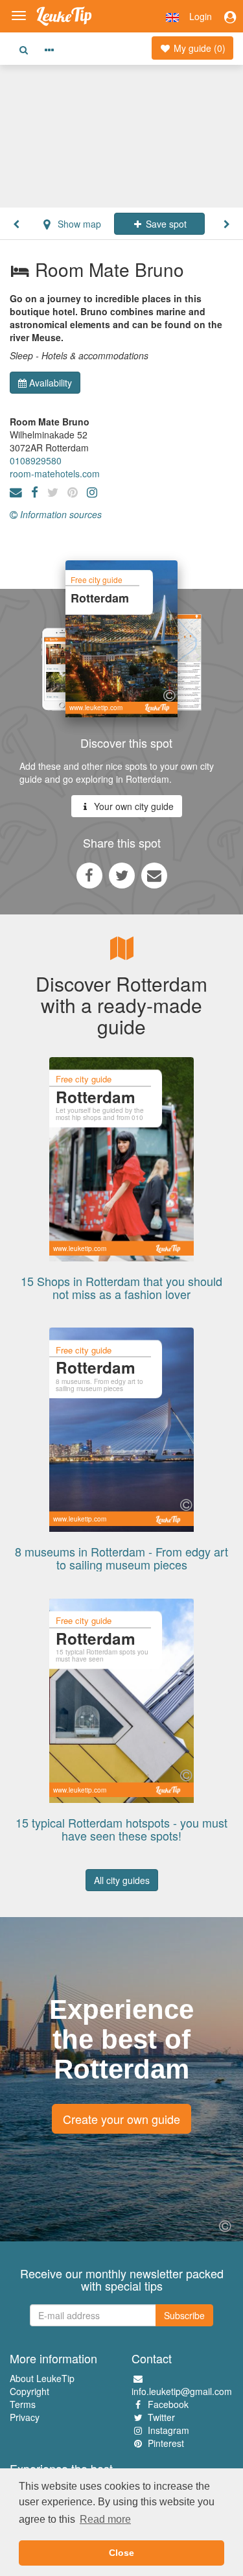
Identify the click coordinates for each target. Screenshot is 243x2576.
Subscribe (184, 2315)
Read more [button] (105, 2519)
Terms (23, 2404)
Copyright (29, 2391)
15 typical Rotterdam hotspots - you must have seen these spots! (121, 1829)
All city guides (122, 1880)
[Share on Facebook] (89, 875)
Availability (51, 383)
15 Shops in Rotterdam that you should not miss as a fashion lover (121, 1287)
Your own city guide (133, 806)
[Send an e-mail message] (154, 875)
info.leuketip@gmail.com (182, 2391)
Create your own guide (121, 2119)
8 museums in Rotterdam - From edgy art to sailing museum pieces (121, 1558)
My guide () (198, 48)
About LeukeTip (42, 2378)
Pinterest (166, 2443)
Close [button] (121, 2553)
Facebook (168, 2404)
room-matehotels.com (55, 473)
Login (201, 16)
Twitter (161, 2417)
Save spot (165, 224)
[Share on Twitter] (122, 875)
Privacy (25, 2417)
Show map (78, 224)
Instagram (168, 2430)
